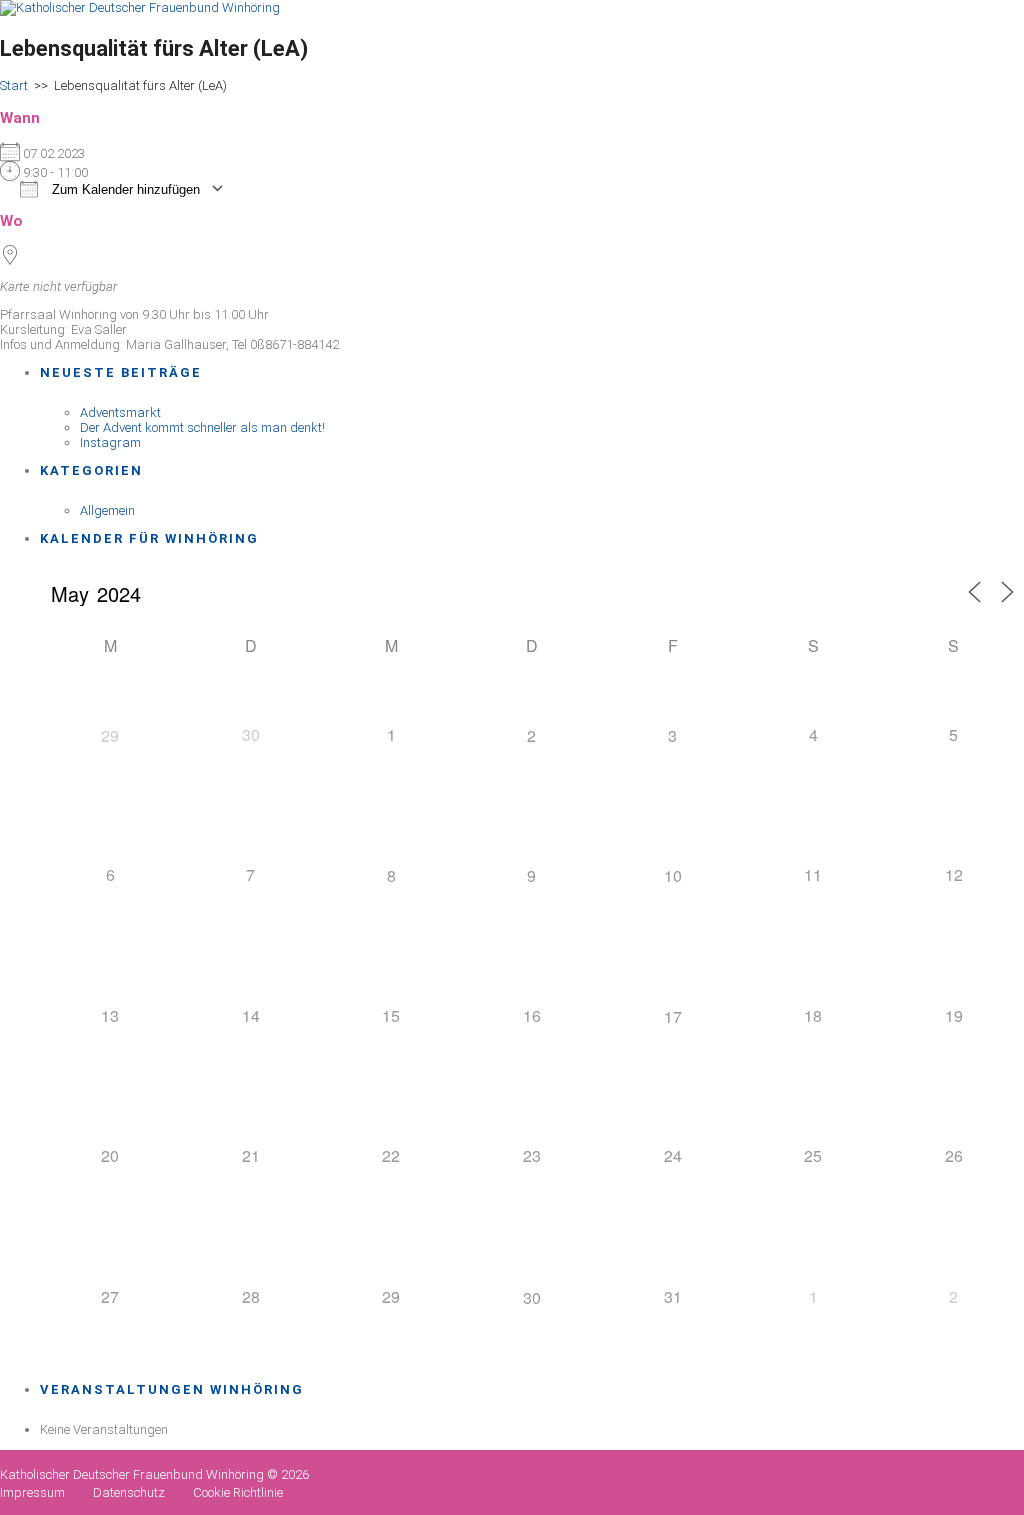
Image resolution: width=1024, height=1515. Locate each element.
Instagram (110, 442)
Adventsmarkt (120, 412)
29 (110, 735)
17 (673, 1016)
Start (14, 85)
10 (673, 875)
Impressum (32, 1492)
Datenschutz (129, 1492)
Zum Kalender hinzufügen (124, 189)
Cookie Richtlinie (238, 1492)
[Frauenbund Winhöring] (140, 7)
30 (532, 1297)
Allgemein (107, 510)
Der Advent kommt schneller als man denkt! (202, 427)
